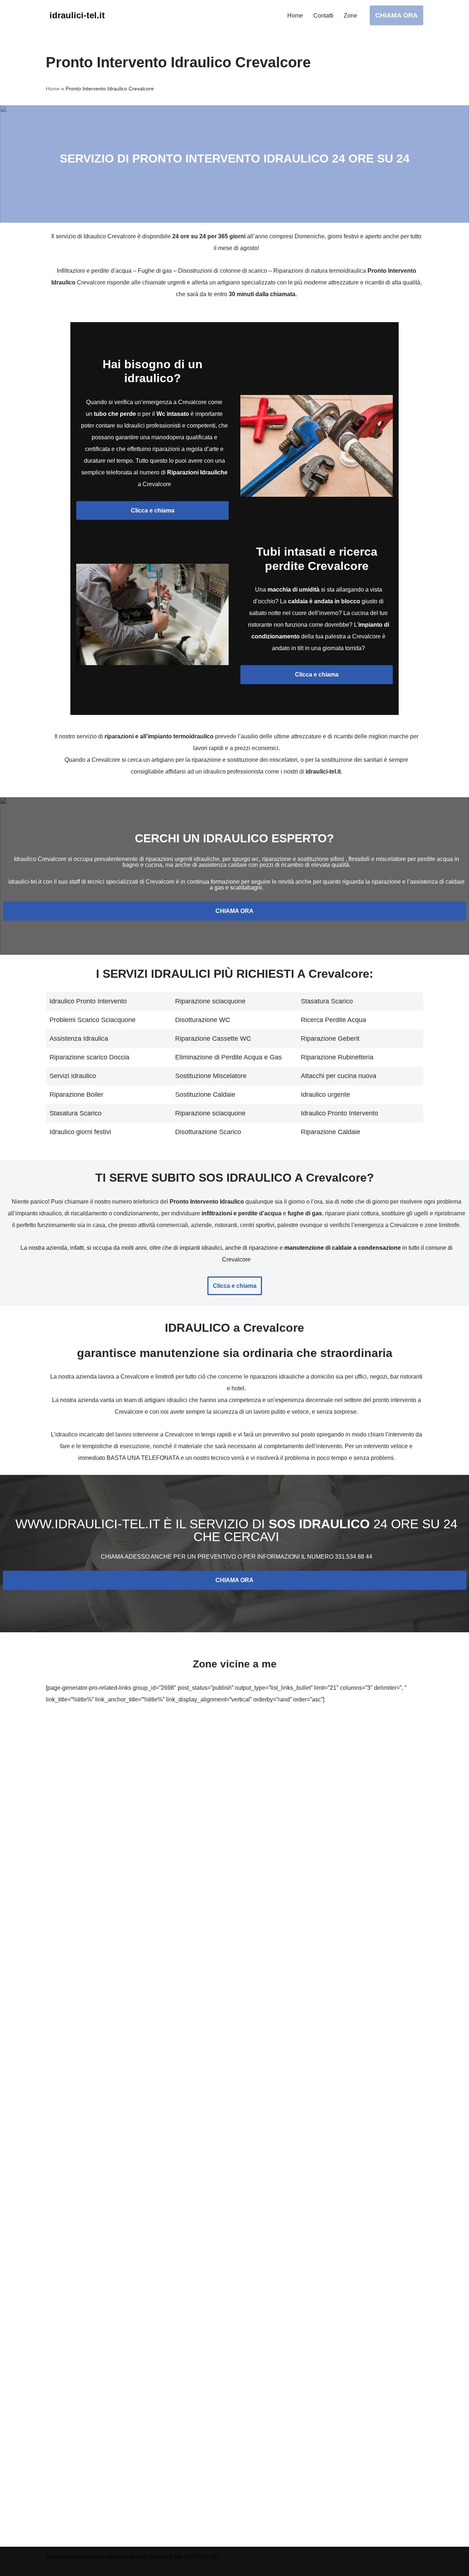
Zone (350, 16)
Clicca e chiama (153, 510)
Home (295, 16)
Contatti (323, 16)
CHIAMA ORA (396, 15)
